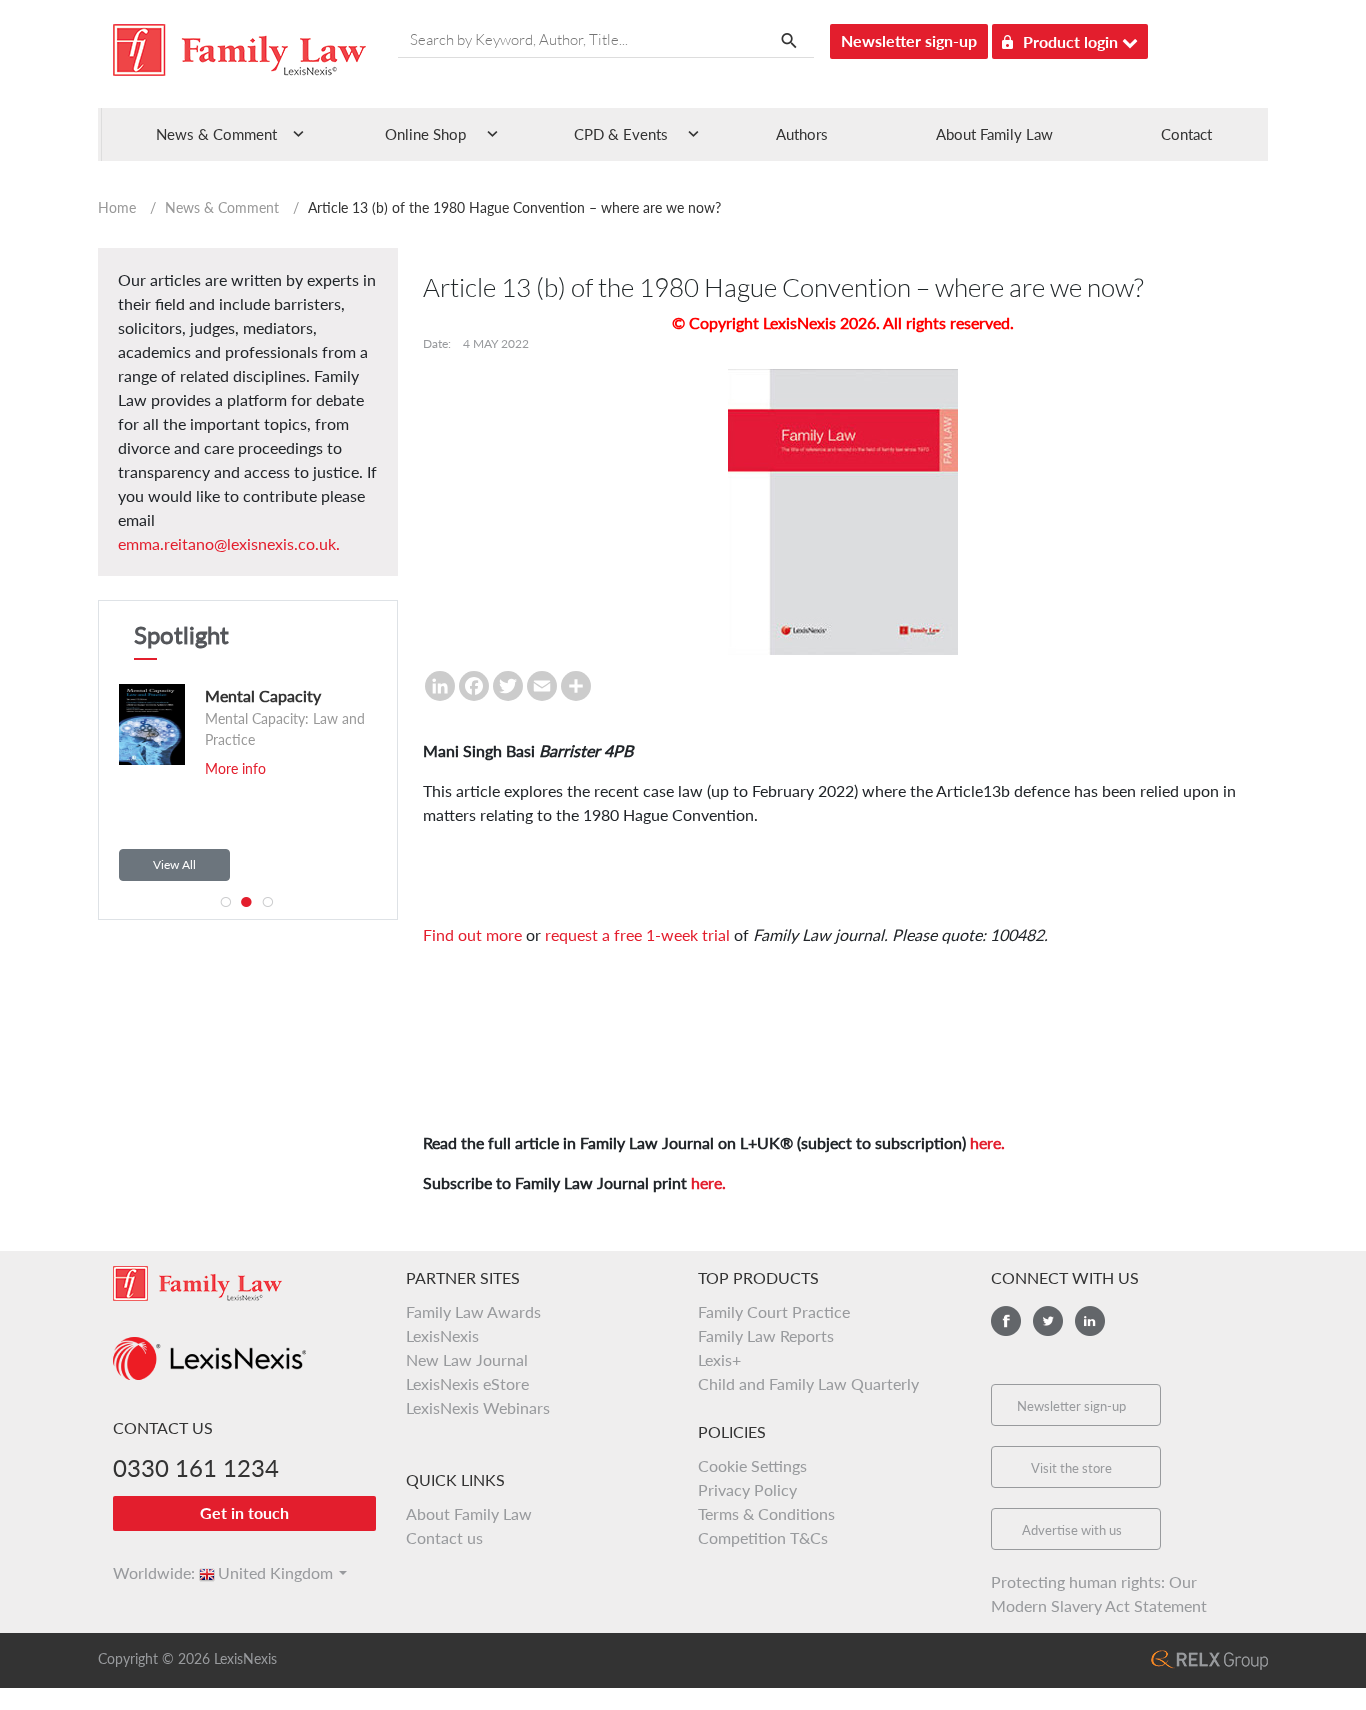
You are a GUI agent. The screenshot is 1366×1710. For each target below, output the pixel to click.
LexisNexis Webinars (478, 1407)
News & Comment (222, 207)
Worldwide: (145, 1572)
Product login (1072, 41)
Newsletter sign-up (909, 40)
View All (174, 864)
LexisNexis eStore (467, 1383)
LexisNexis (442, 1335)
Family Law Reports (766, 1335)
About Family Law (994, 134)
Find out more (472, 934)
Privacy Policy (747, 1489)
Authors (802, 134)
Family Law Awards (473, 1311)
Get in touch (244, 1512)
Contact (1186, 134)
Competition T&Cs (763, 1537)
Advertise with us (1072, 1530)
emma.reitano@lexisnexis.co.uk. (229, 543)
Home (117, 207)
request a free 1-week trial (637, 934)
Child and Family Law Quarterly (808, 1383)
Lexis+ (719, 1359)
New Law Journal (467, 1359)
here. (987, 1142)
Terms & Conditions (766, 1513)
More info (118, 768)
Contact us (444, 1537)
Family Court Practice (774, 1311)
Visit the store (1071, 1468)
